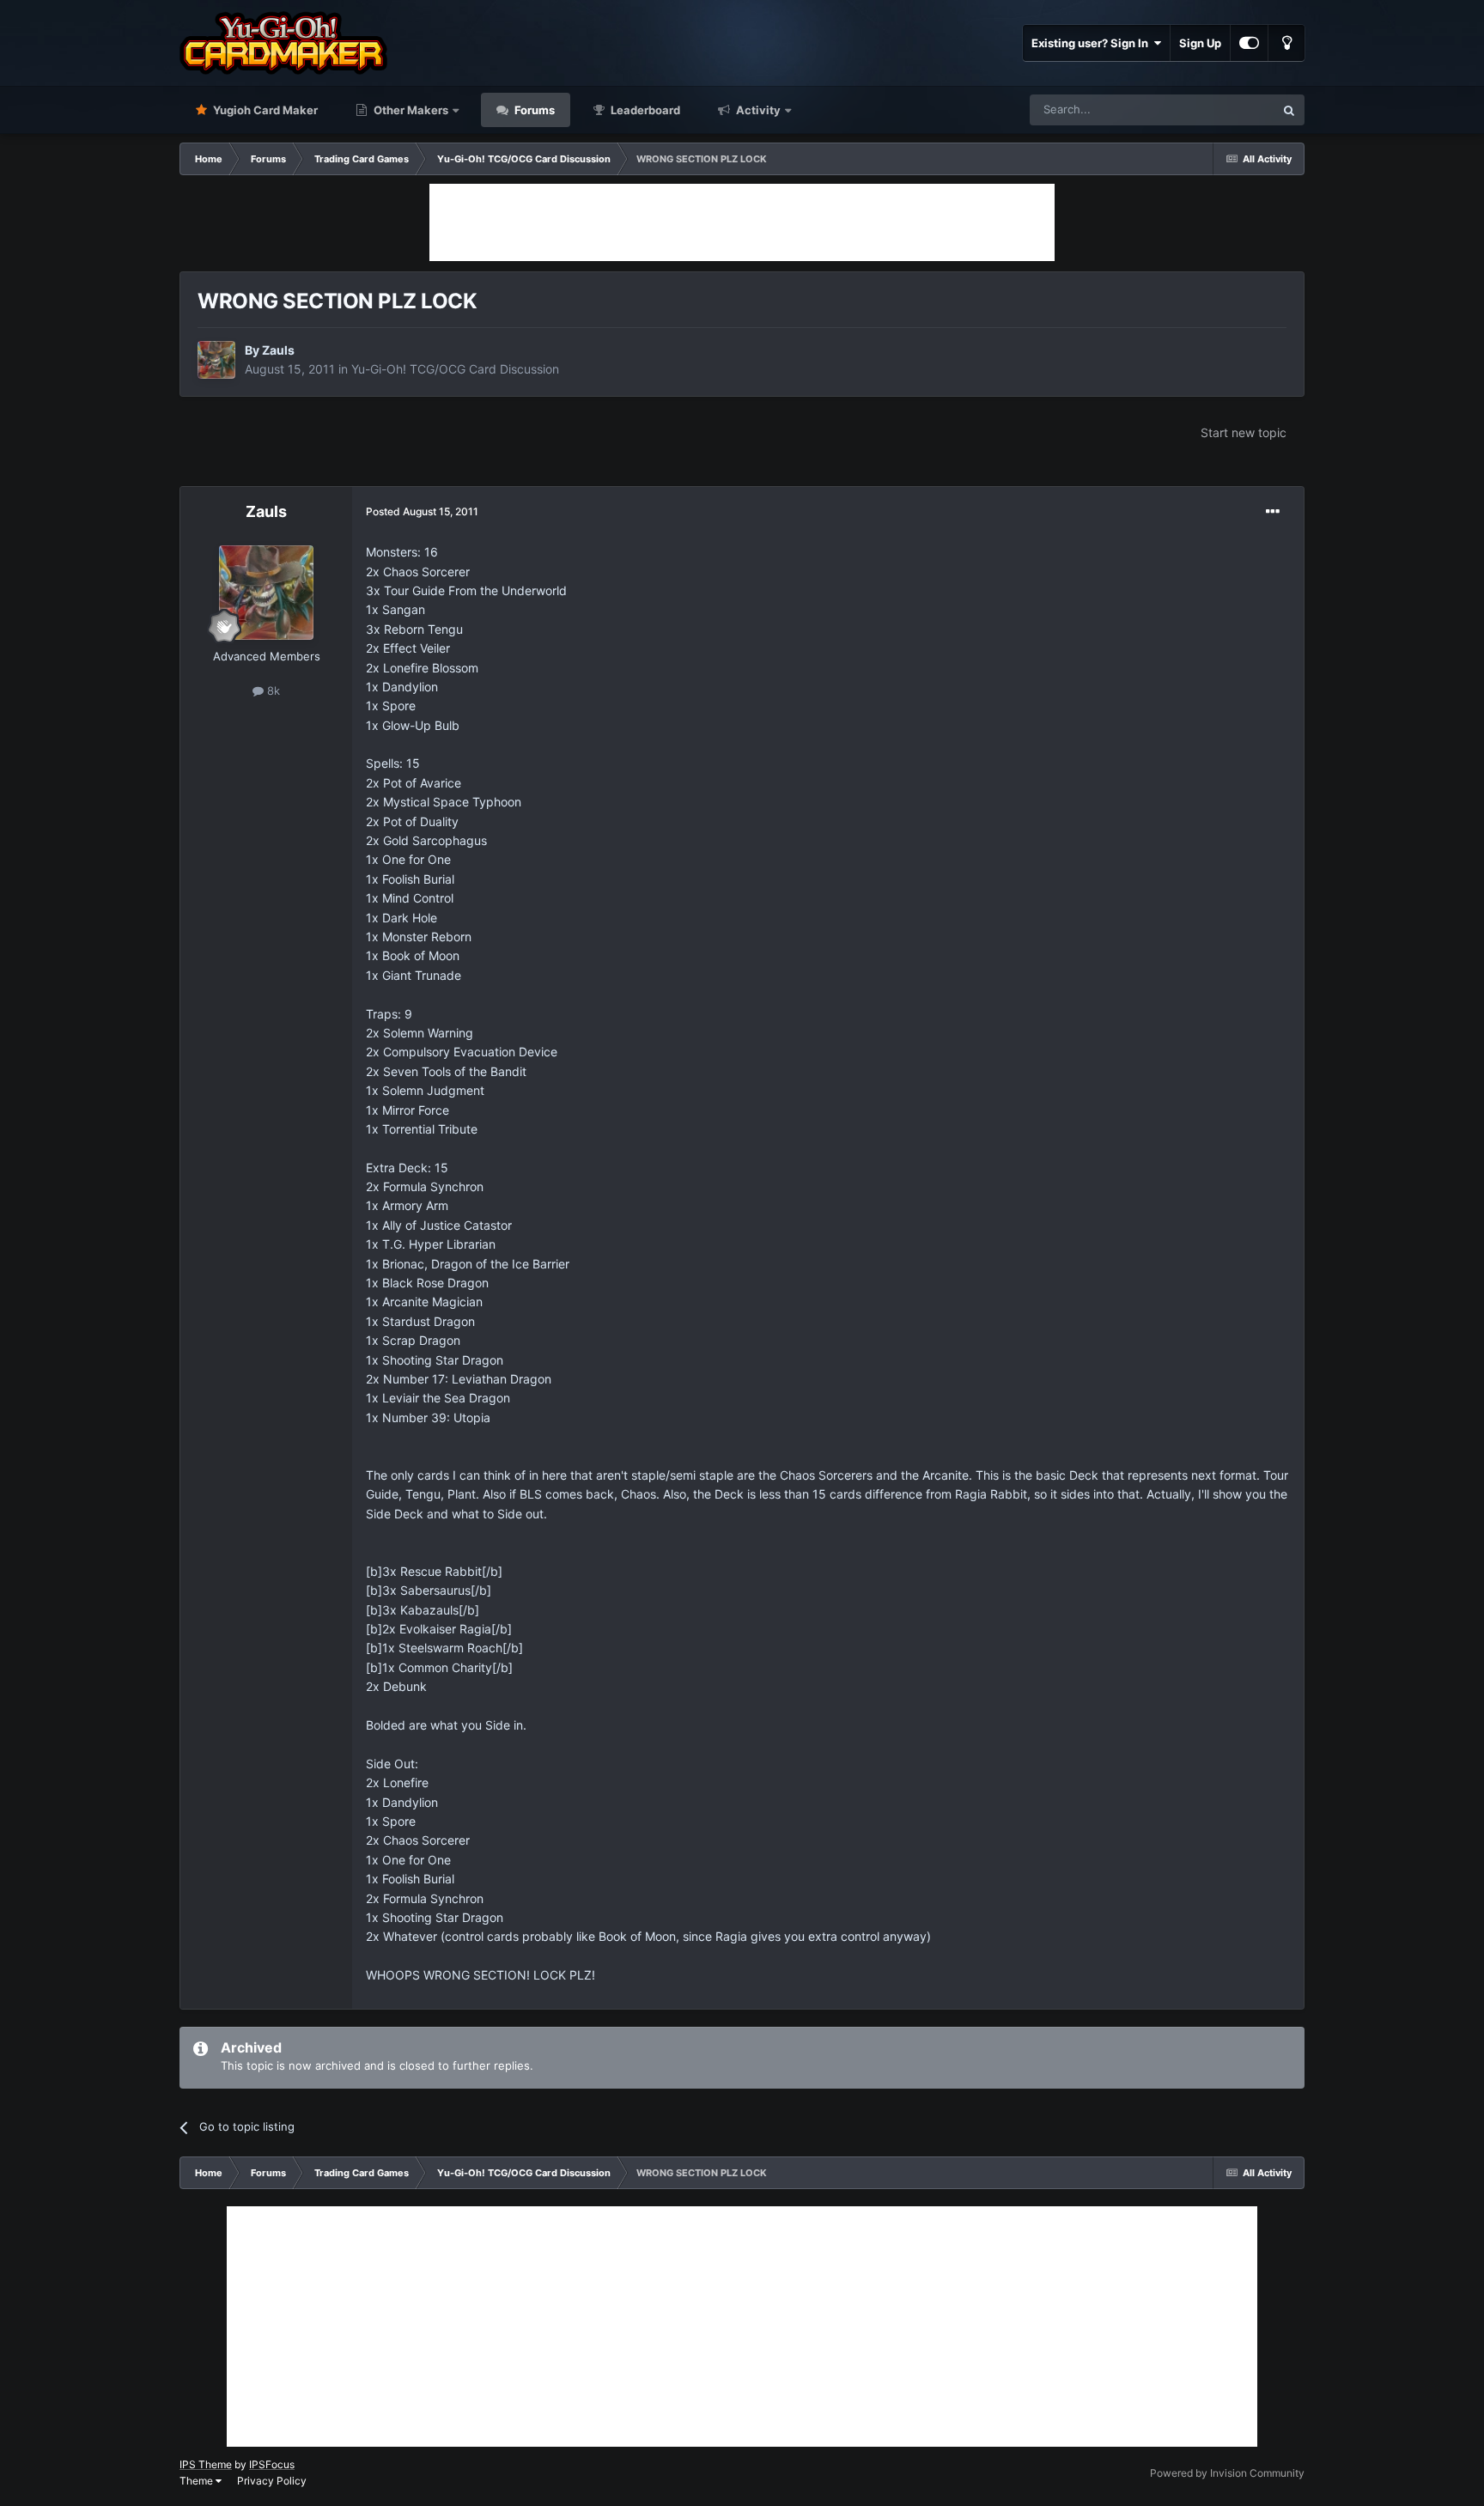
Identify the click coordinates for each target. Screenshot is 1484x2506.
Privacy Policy (272, 2481)
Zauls (278, 350)
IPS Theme (206, 2464)
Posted (422, 511)
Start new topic (1244, 432)
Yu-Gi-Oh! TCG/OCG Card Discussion (455, 369)
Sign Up (1200, 43)
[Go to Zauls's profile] (216, 360)
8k (272, 690)
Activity (757, 110)
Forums (533, 110)
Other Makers (410, 110)
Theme (198, 2481)
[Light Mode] (1286, 43)
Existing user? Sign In (1092, 43)
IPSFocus (272, 2464)
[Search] (1289, 110)
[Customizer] (1249, 43)
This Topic (1226, 109)
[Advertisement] (742, 222)
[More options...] (1273, 512)
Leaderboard (644, 110)
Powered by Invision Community (1227, 2473)
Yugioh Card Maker (264, 110)
